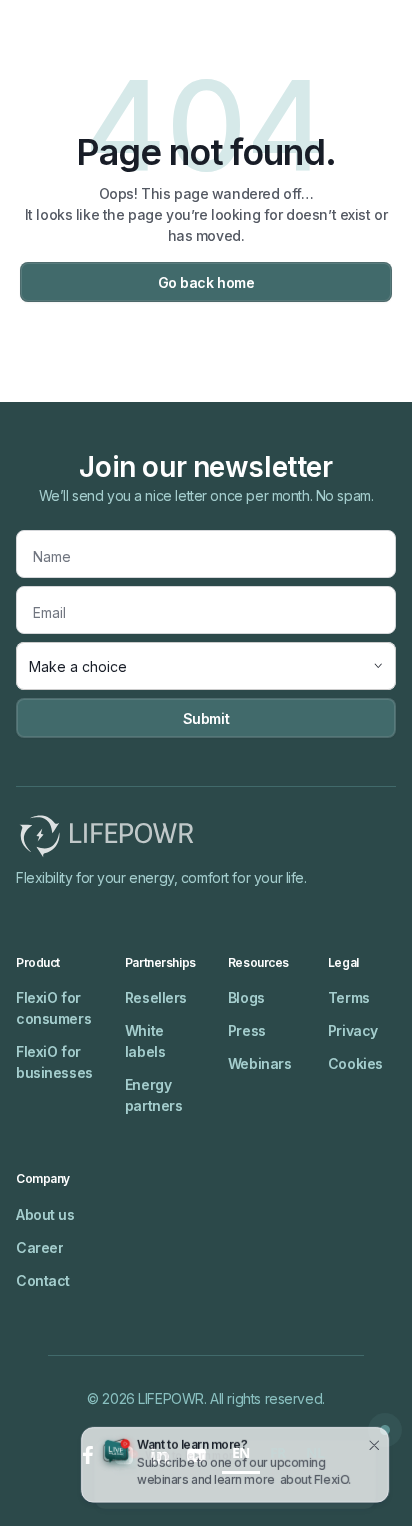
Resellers (156, 997)
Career (39, 1247)
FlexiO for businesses (54, 1062)
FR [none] (278, 1452)
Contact (43, 1280)
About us (45, 1214)
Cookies (355, 1063)
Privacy (353, 1030)
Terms (349, 997)
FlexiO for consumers (53, 1008)
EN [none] (241, 1452)
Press (247, 1030)
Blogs (246, 997)
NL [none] (315, 1452)
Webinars (260, 1063)
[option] (278, 1455)
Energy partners (154, 1095)
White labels (145, 1041)
